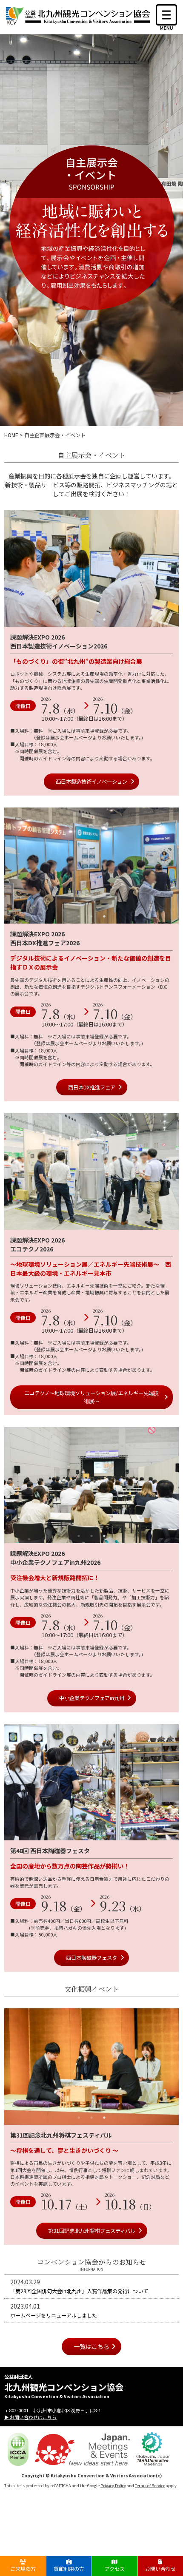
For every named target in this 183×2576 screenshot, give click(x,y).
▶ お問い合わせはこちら (30, 2417)
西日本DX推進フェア (92, 1087)
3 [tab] (104, 620)
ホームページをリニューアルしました (54, 2315)
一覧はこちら (91, 2346)
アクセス (115, 2569)
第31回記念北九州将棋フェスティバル (92, 2231)
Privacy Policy (113, 2485)
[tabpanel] (91, 568)
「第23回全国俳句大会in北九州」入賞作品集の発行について (79, 2291)
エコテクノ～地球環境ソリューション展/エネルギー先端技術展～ (91, 1397)
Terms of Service (150, 2485)
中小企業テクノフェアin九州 (92, 1698)
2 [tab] (91, 620)
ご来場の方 (23, 2569)
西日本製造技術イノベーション (91, 782)
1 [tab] (79, 620)
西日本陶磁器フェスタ (91, 1958)
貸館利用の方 (69, 2569)
